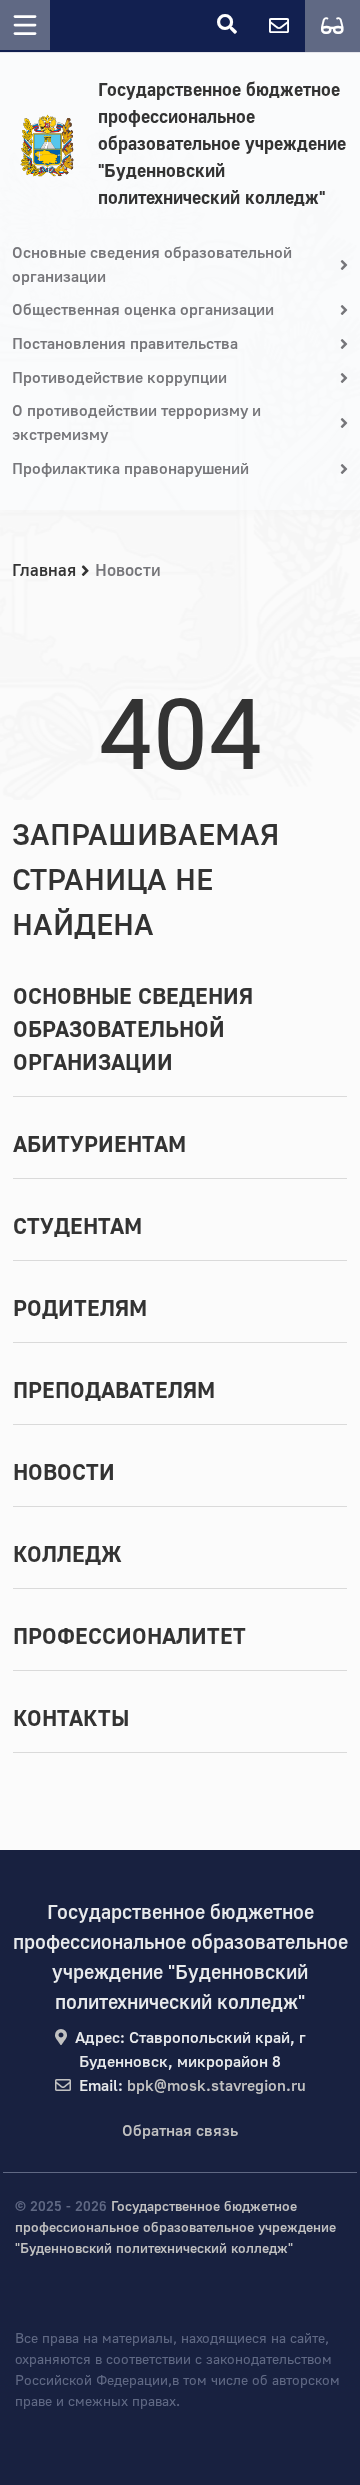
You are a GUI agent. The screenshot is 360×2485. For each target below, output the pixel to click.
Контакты (71, 1719)
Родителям (80, 1309)
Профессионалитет (129, 1637)
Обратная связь (180, 2131)
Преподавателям (114, 1391)
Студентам (77, 1227)
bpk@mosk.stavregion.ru (216, 2086)
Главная (44, 570)
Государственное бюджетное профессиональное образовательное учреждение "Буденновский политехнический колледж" (222, 144)
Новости (64, 1473)
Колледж (67, 1555)
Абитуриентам (99, 1145)
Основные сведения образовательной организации (133, 1030)
